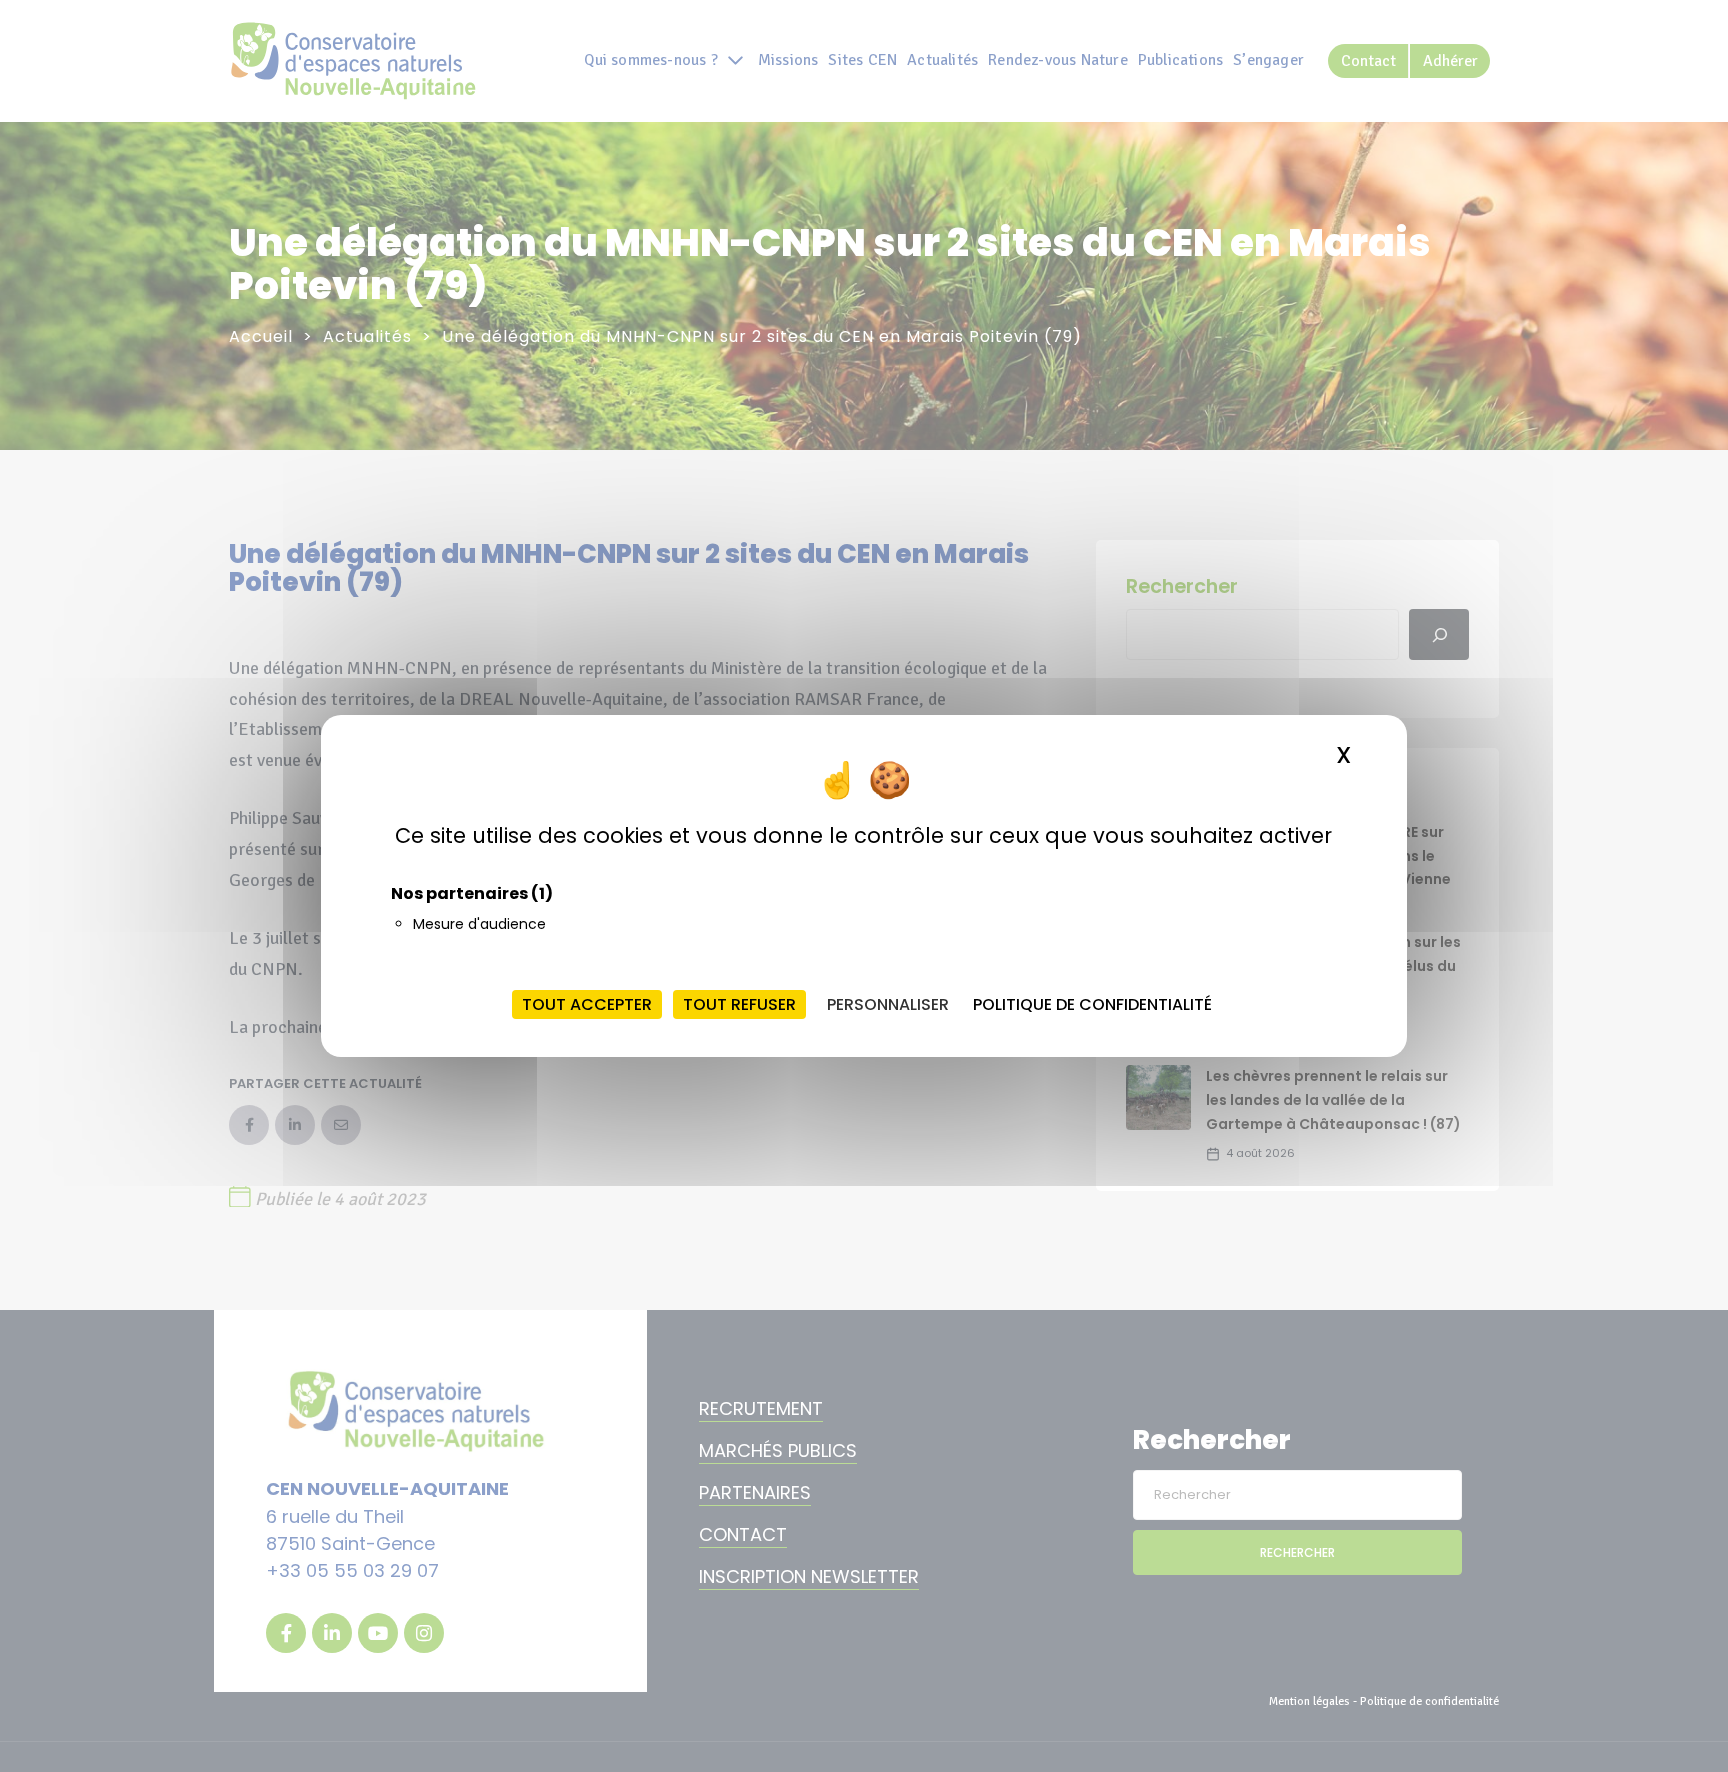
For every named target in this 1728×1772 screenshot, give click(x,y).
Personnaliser (888, 1004)
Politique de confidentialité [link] (1092, 1004)
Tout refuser (739, 1004)
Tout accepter (587, 1004)
